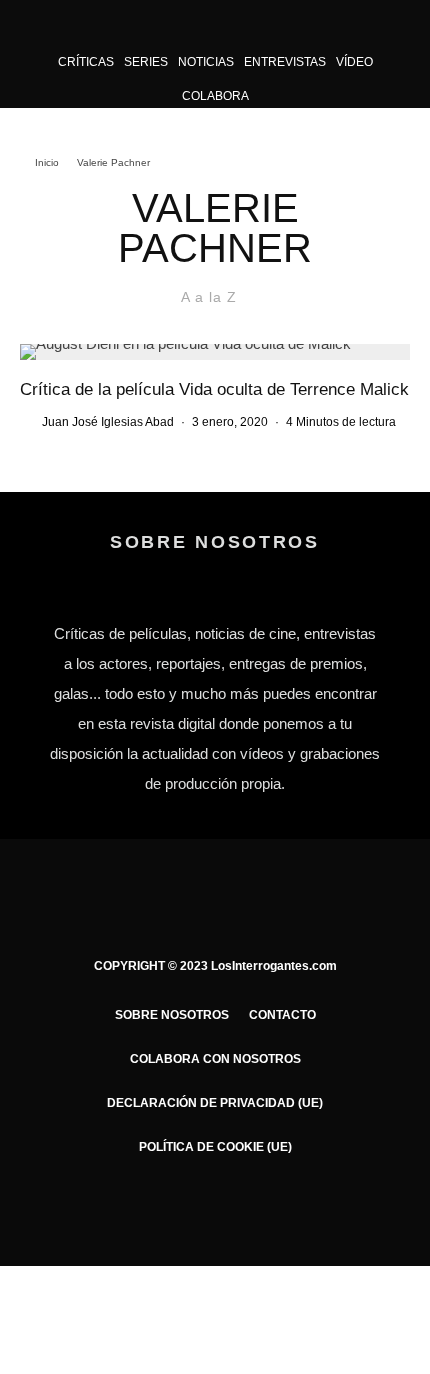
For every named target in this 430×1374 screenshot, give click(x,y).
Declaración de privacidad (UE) (215, 1103)
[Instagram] (215, 1205)
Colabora (215, 96)
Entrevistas (285, 62)
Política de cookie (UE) (215, 1147)
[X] (176, 1205)
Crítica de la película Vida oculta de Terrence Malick (214, 389)
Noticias (206, 62)
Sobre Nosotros (172, 1015)
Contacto (282, 1015)
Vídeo (354, 62)
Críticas (86, 62)
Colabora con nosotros (215, 1059)
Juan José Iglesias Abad (108, 422)
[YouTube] (254, 1205)
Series (146, 62)
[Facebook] (137, 1205)
